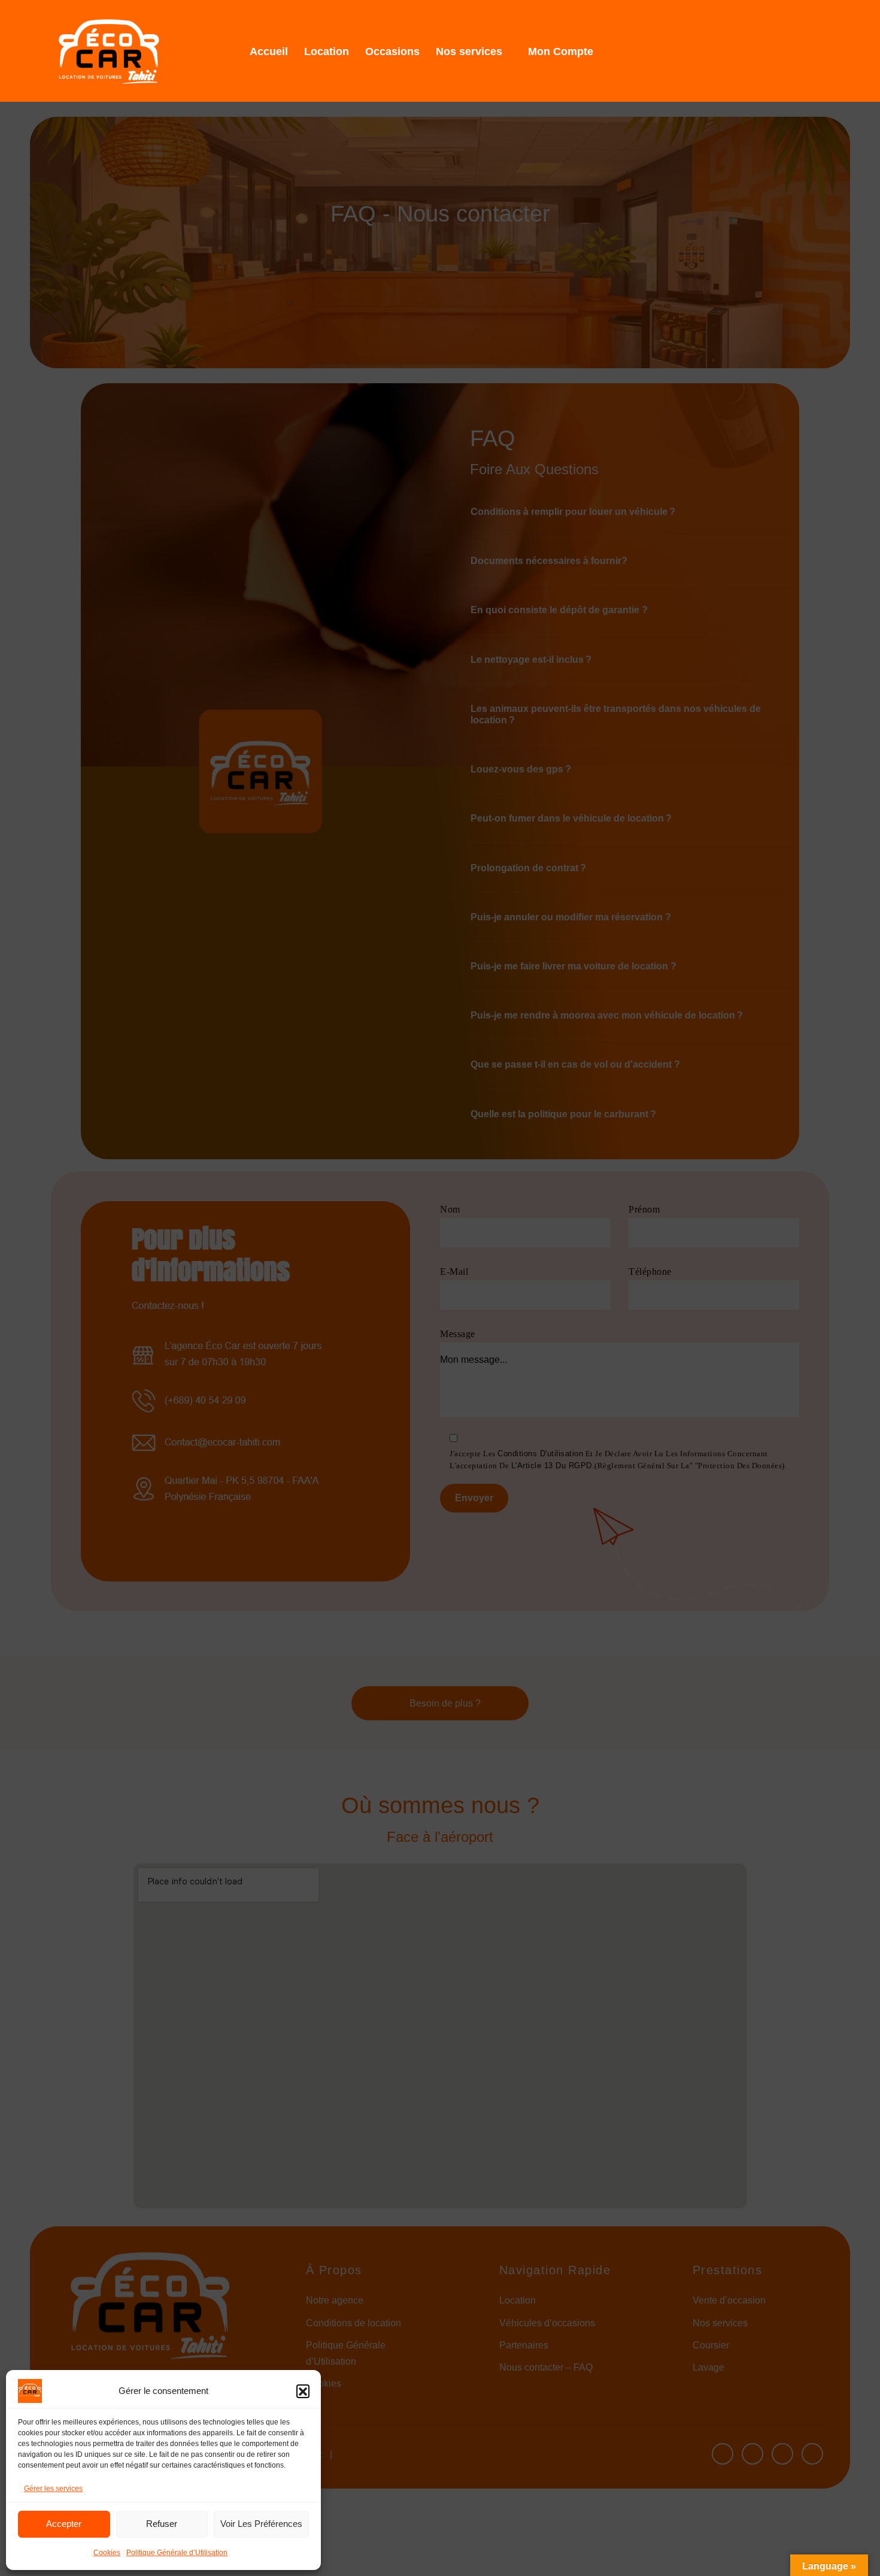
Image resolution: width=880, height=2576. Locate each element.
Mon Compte (561, 51)
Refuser (162, 2524)
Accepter (64, 2524)
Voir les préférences (261, 2524)
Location (327, 51)
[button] (303, 2391)
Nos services (469, 51)
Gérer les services (53, 2489)
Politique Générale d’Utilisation (177, 2553)
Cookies (107, 2553)
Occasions (392, 51)
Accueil (269, 51)
